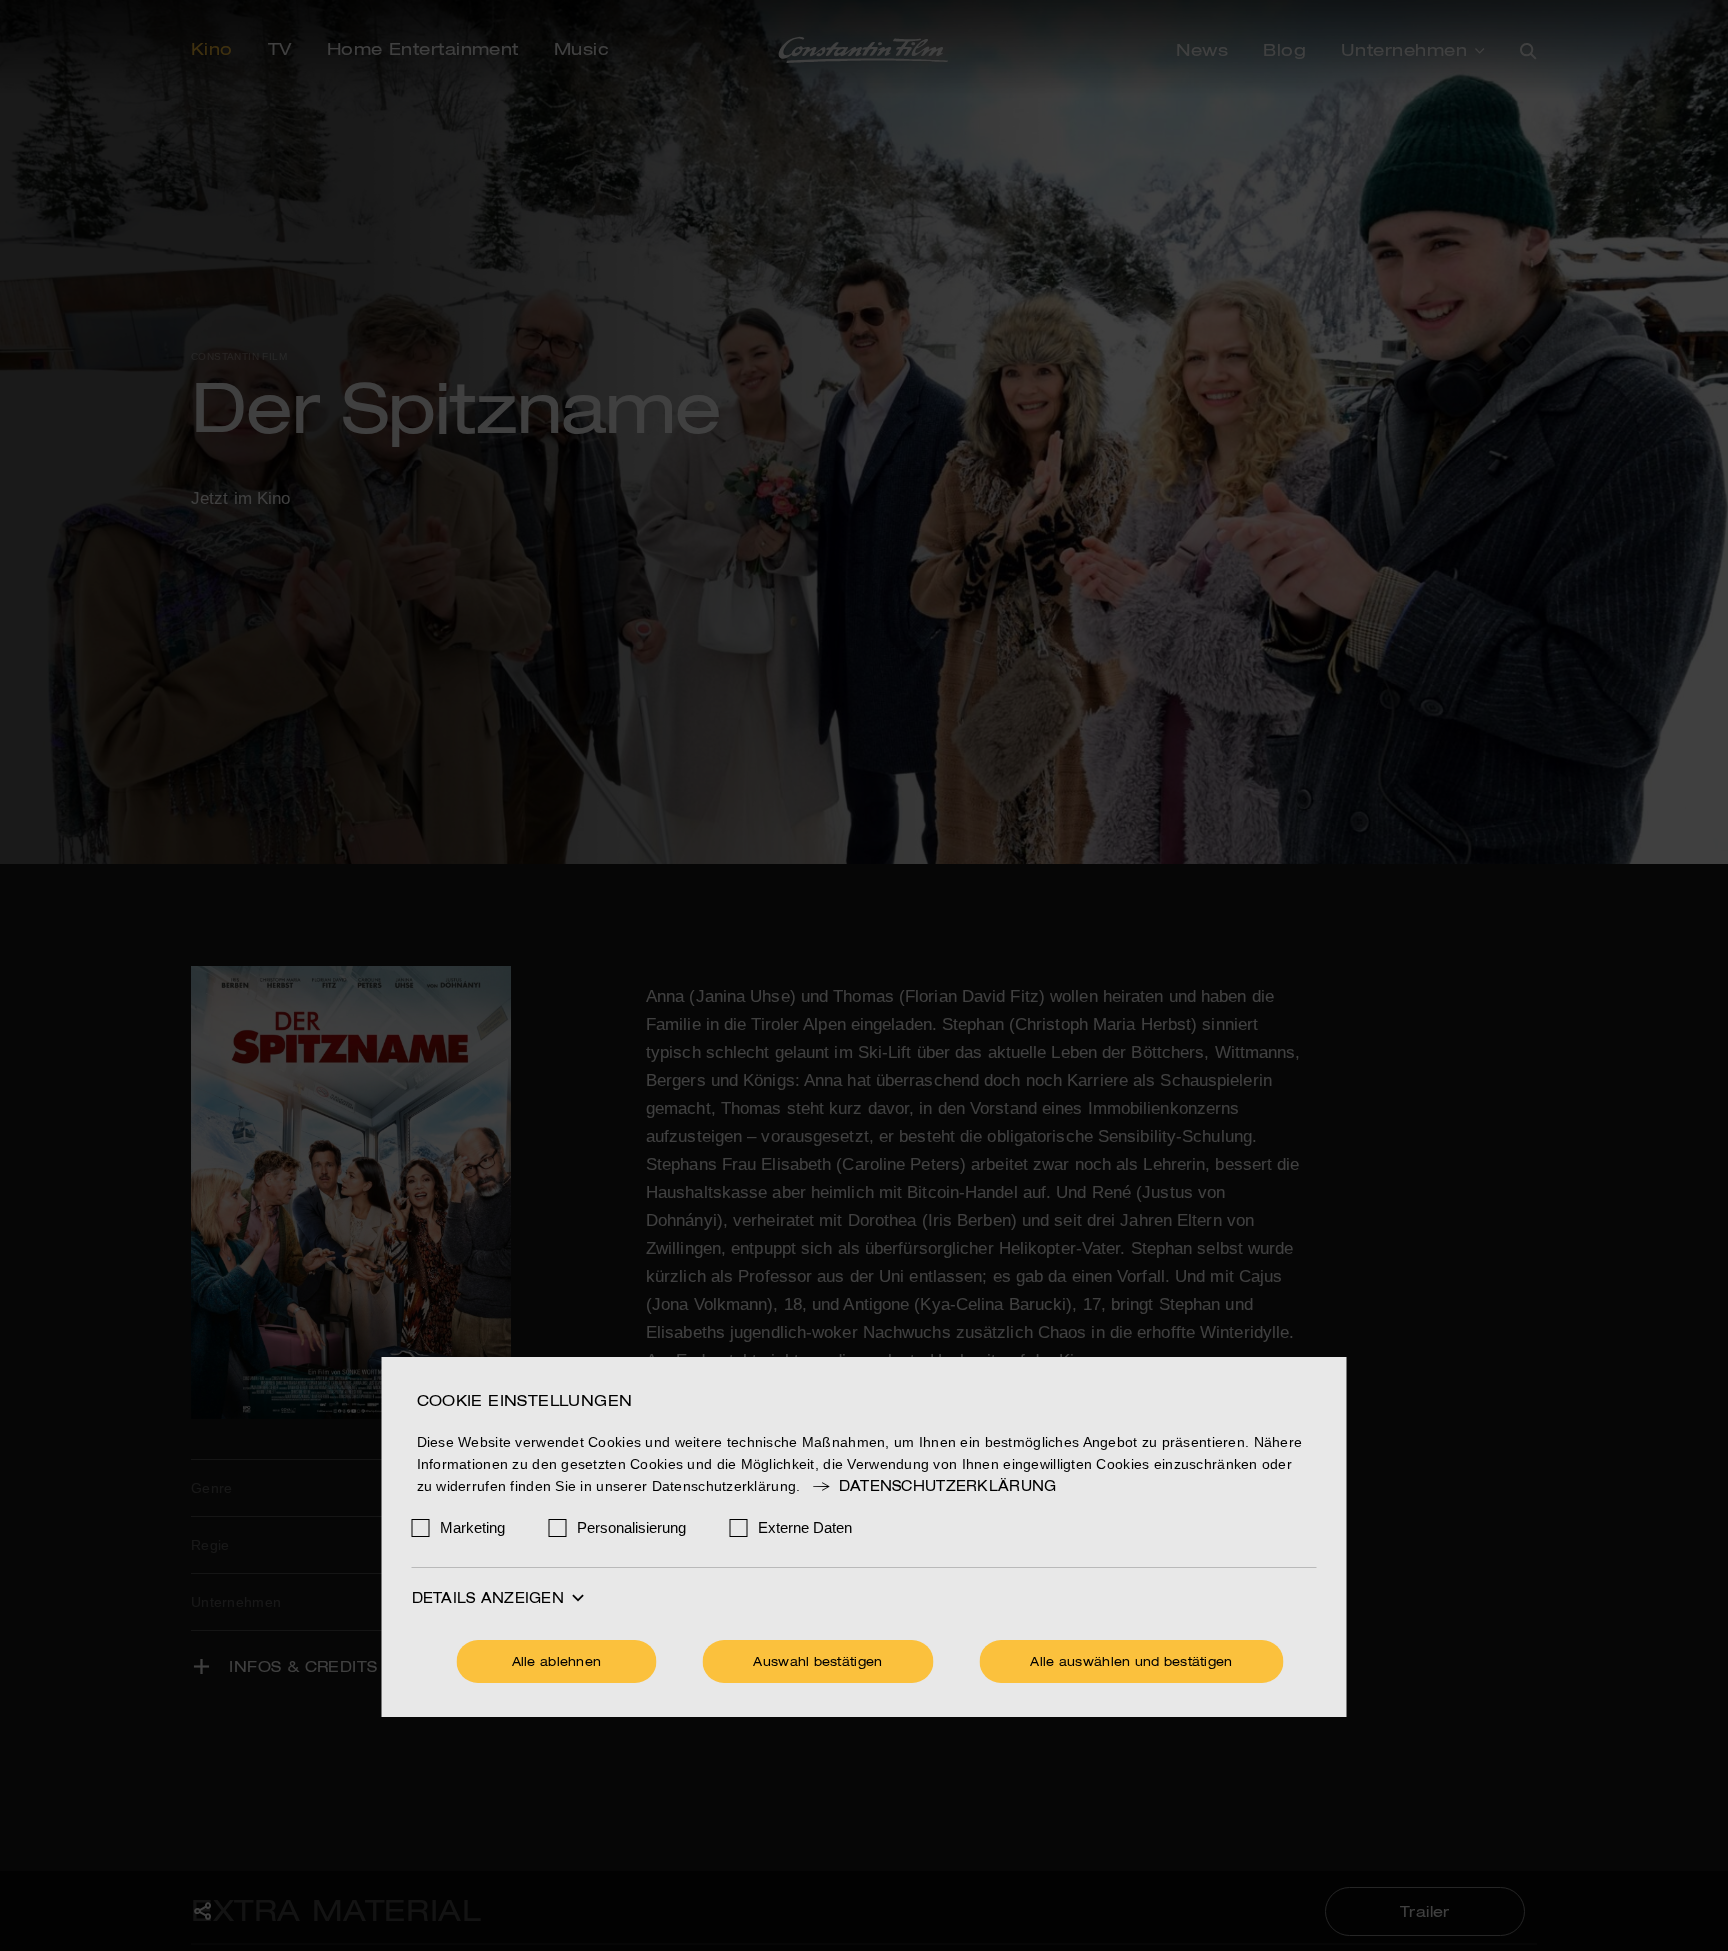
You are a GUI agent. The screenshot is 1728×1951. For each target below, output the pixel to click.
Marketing (472, 1527)
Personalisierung (631, 1527)
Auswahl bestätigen (817, 1663)
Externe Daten (805, 1527)
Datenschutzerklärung (947, 1487)
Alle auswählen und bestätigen (1131, 1663)
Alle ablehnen (557, 1663)
